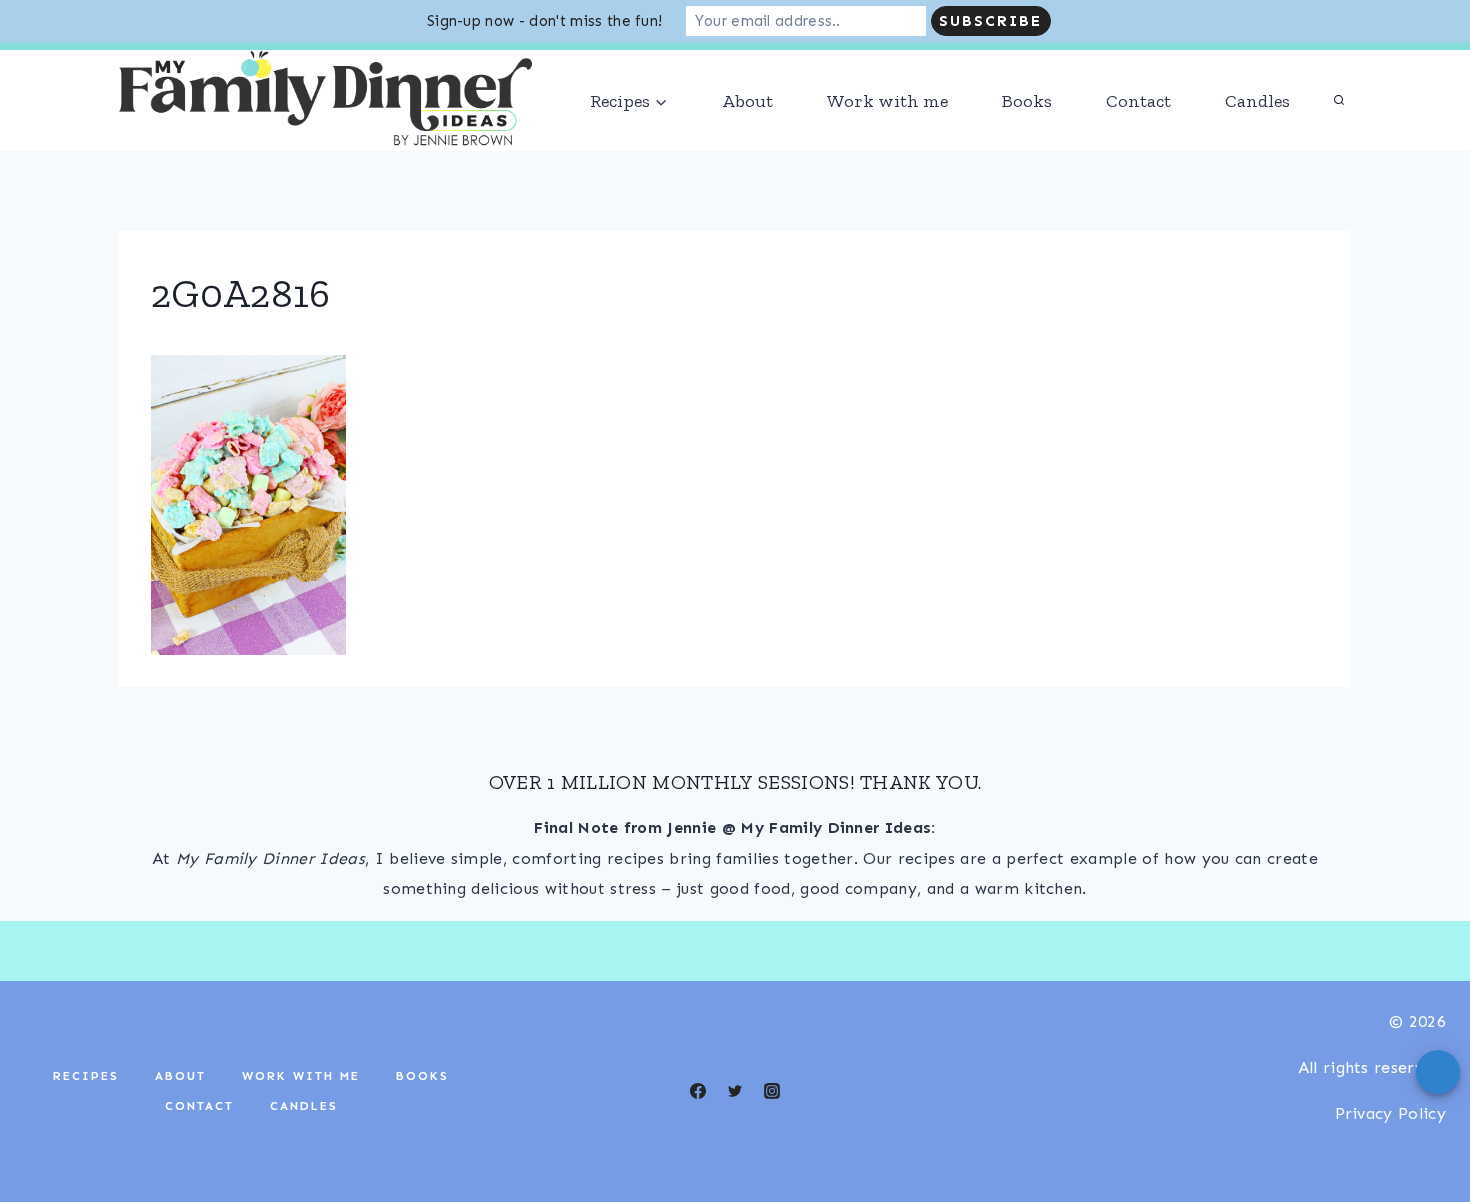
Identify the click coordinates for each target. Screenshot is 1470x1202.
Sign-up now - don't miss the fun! (545, 21)
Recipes (86, 1076)
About (747, 101)
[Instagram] (772, 1091)
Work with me (887, 101)
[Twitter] (735, 1091)
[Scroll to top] (1423, 1125)
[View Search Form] (1339, 101)
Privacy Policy (1390, 1113)
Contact (1138, 101)
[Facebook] (698, 1091)
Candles (1257, 101)
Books (1027, 101)
